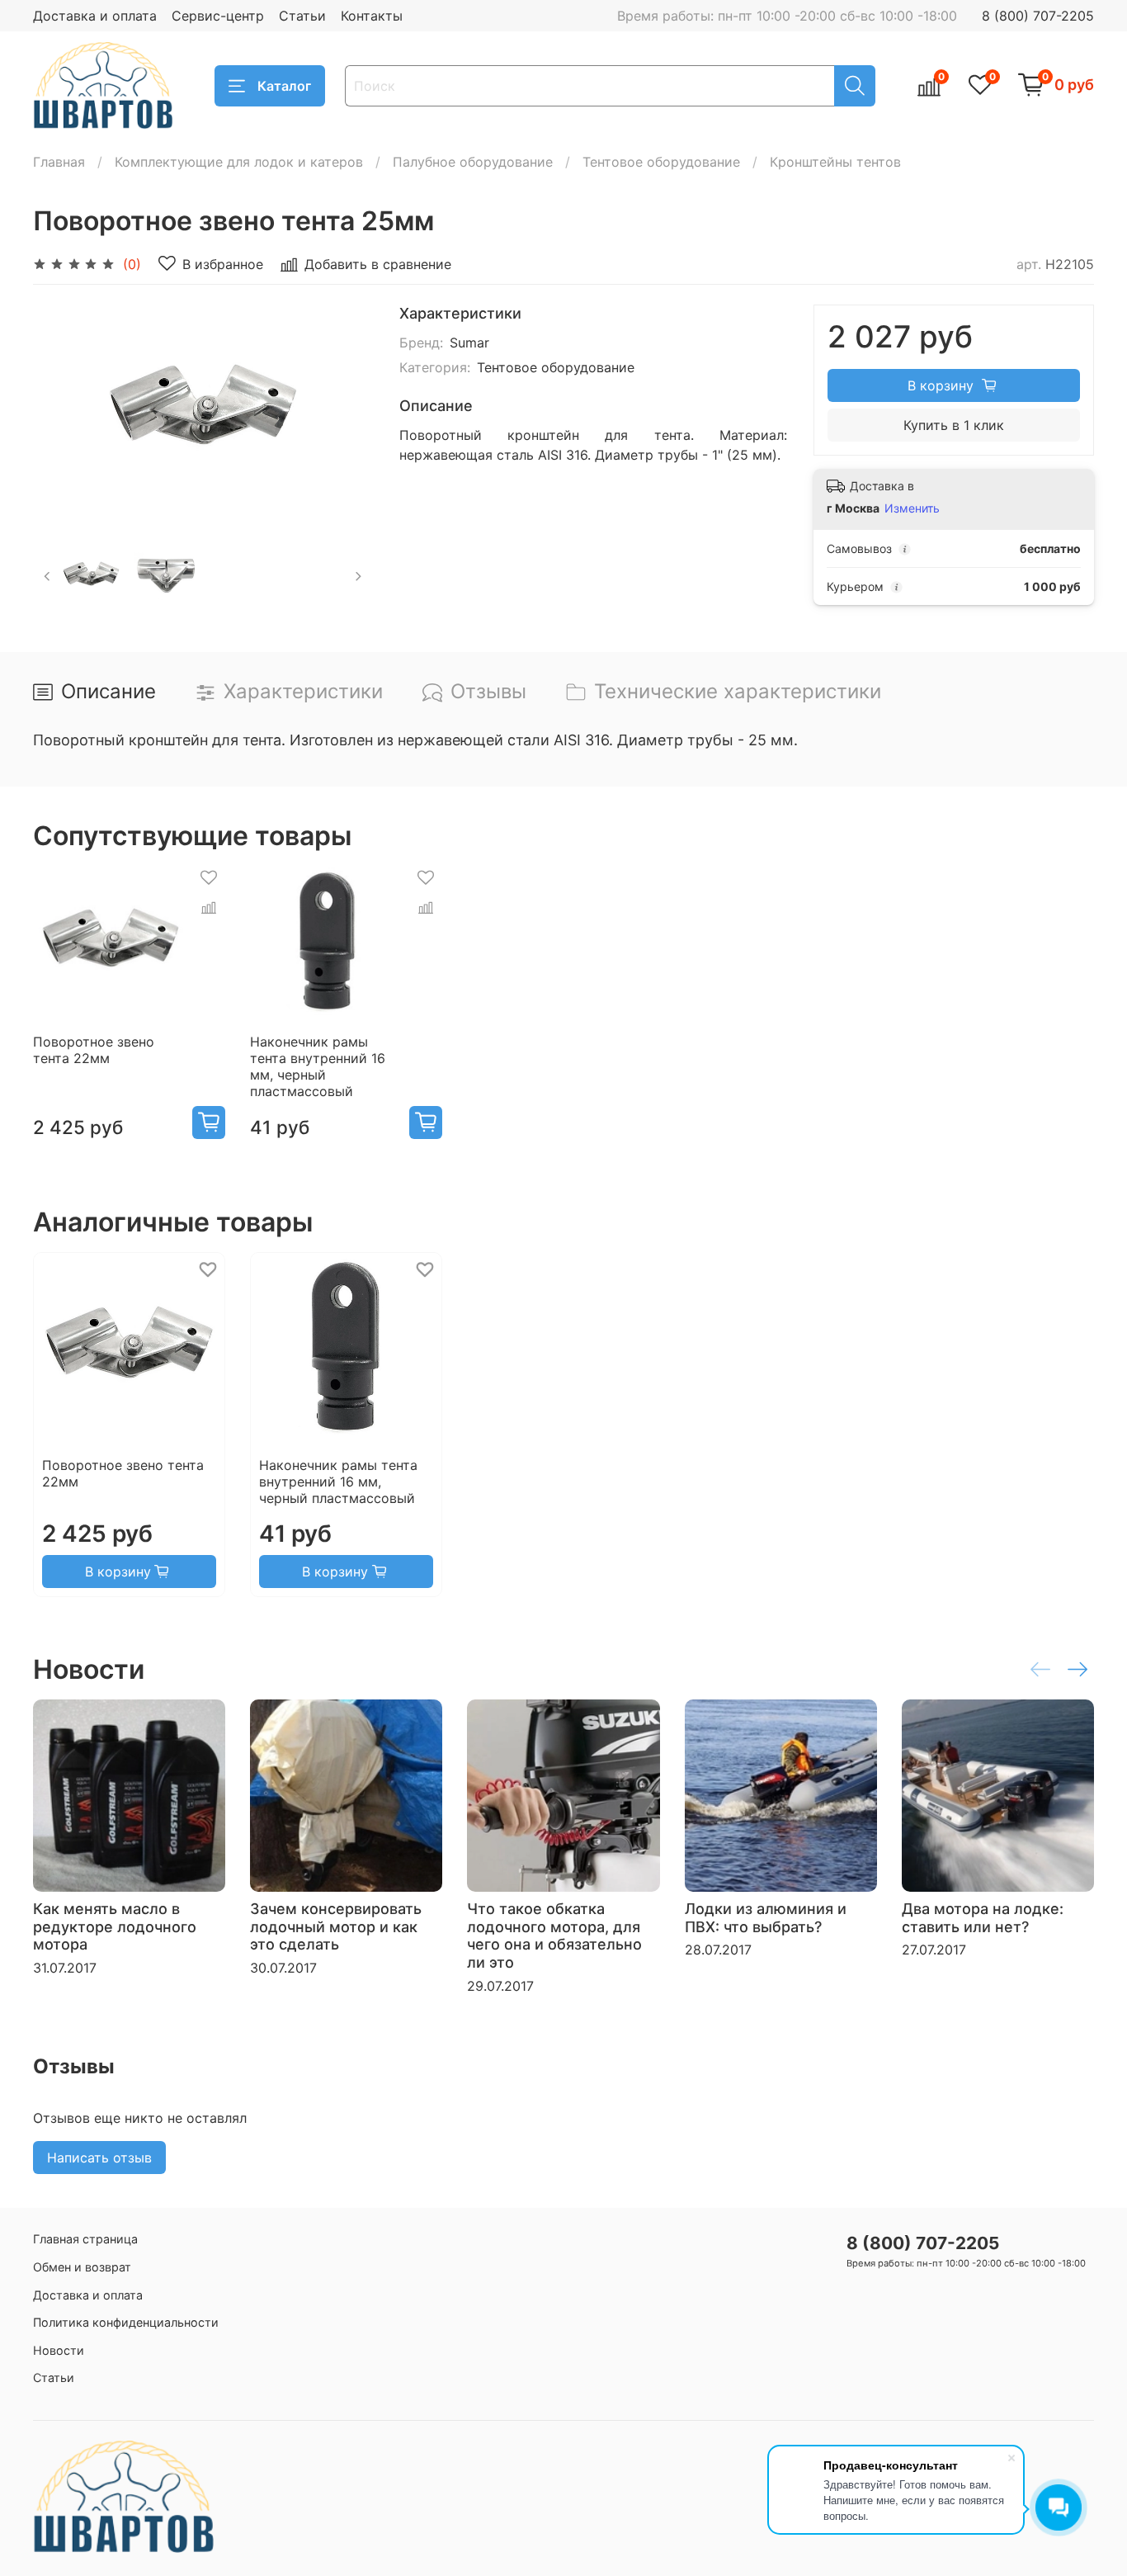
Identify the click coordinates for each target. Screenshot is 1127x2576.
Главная (59, 162)
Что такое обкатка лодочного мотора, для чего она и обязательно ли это (554, 1936)
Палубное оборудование (473, 162)
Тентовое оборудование (661, 162)
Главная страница (85, 2239)
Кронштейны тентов (835, 162)
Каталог (284, 86)
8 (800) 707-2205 (1038, 16)
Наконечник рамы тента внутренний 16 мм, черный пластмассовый (318, 1067)
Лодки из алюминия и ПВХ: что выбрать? (766, 1918)
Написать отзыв (99, 2158)
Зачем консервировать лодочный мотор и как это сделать (336, 1926)
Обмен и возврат (82, 2267)
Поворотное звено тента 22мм (94, 1051)
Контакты (372, 16)
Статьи (302, 16)
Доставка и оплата (95, 16)
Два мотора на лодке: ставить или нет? (983, 1918)
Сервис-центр (218, 16)
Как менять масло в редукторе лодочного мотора (115, 1926)
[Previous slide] (59, 411)
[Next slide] (347, 411)
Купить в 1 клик (954, 425)
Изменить (912, 508)
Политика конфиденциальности (126, 2322)
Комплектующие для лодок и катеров (239, 162)
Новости (59, 2350)
